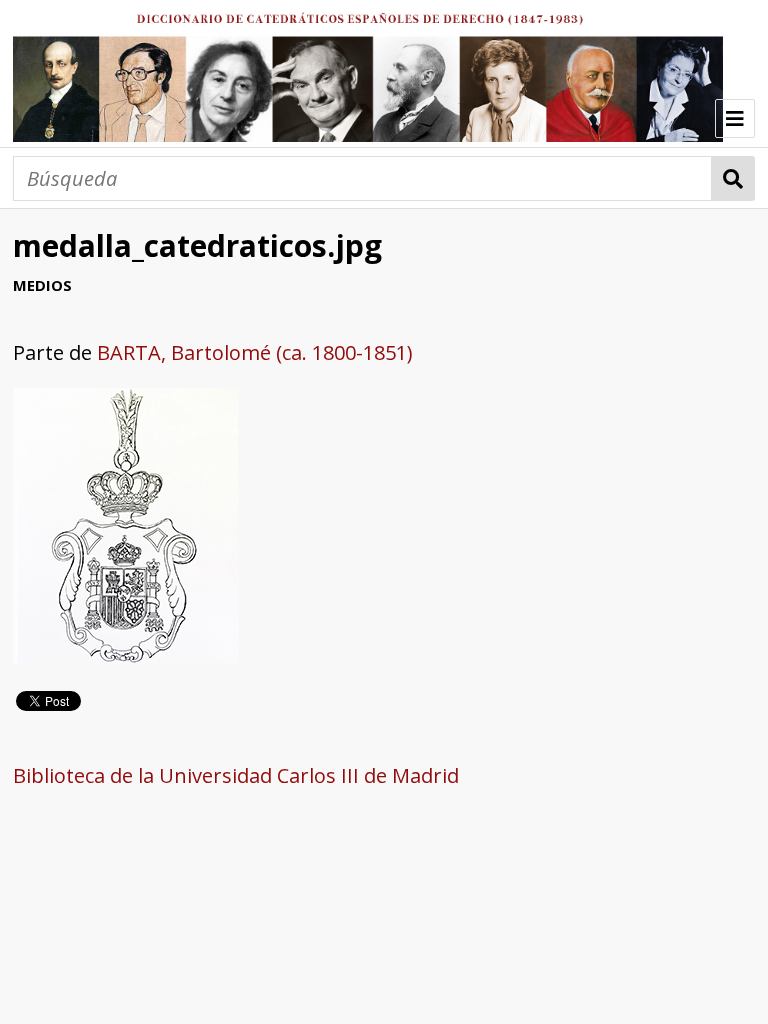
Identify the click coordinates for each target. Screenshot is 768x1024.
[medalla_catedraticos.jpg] (125, 655)
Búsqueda (733, 178)
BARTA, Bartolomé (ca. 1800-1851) (255, 352)
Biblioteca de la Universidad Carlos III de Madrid (236, 775)
